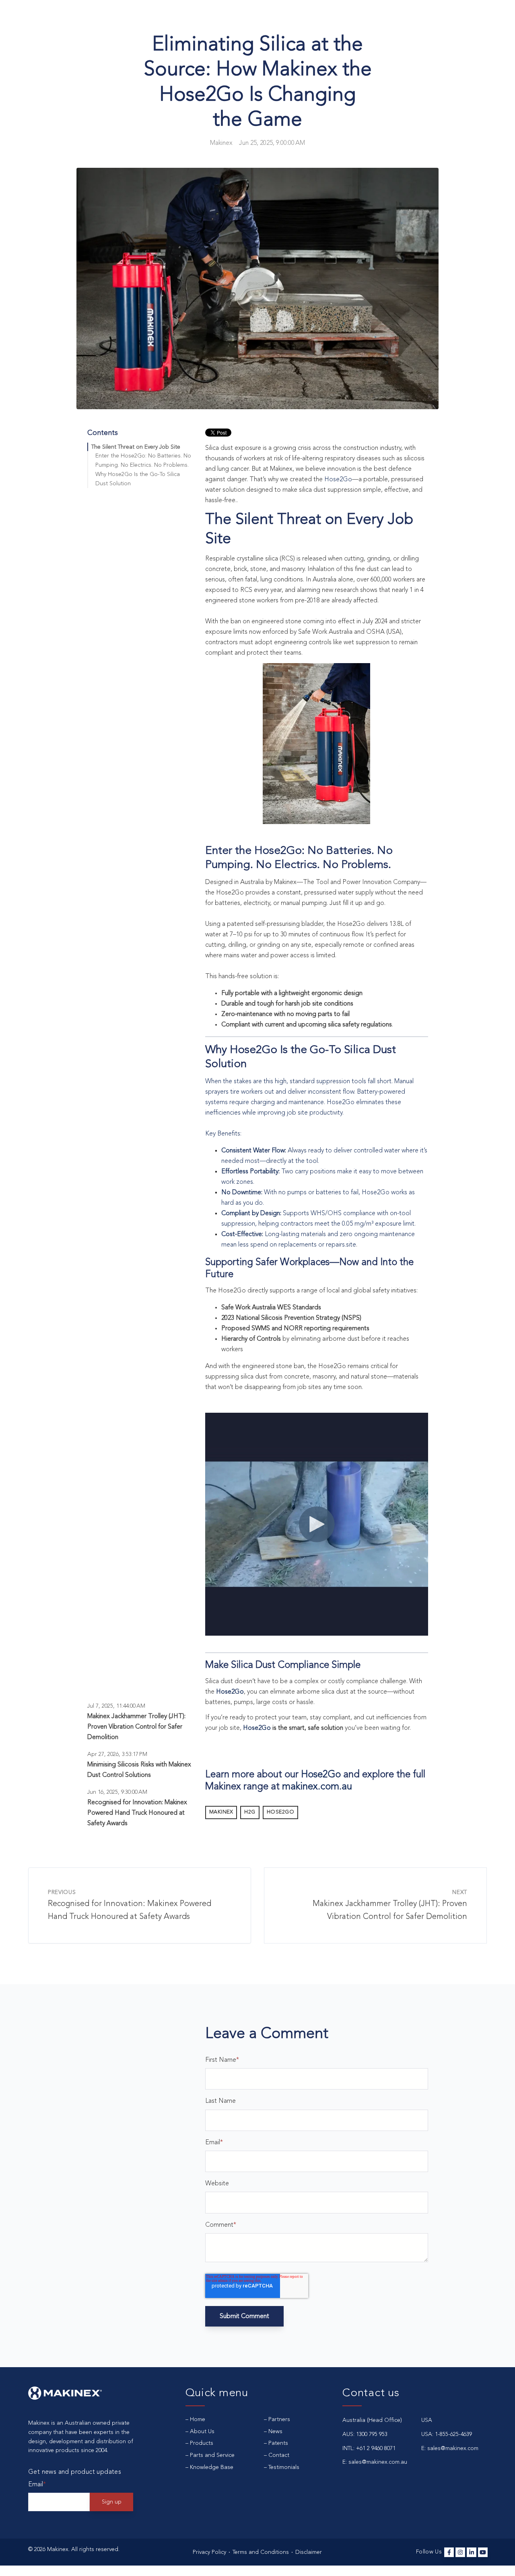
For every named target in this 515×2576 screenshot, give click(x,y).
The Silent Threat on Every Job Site (136, 447)
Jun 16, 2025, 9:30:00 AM (117, 1792)
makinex (221, 1812)
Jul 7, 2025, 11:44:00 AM (116, 1706)
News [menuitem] (275, 2432)
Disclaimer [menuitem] (309, 2552)
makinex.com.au (317, 1787)
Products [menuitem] (202, 2443)
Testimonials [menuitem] (284, 2467)
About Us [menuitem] (202, 2432)
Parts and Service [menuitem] (212, 2455)
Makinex (221, 143)
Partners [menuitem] (279, 2419)
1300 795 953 (372, 2434)
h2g (250, 1812)
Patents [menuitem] (278, 2443)
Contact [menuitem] (279, 2455)
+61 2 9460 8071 (376, 2448)
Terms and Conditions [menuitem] (261, 2552)
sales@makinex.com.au (378, 2462)
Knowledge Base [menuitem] (212, 2467)
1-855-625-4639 (453, 2434)
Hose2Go (338, 480)
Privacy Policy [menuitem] (209, 2552)
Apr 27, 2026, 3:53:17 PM (117, 1754)
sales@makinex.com (453, 2448)
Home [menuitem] (198, 2419)
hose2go (281, 1812)
